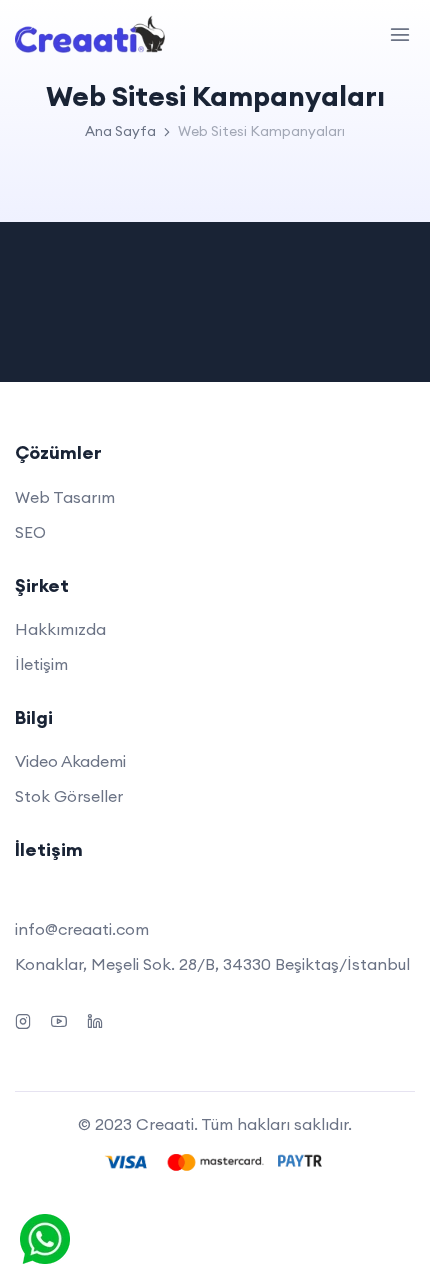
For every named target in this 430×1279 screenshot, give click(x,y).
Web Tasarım (65, 497)
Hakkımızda (60, 629)
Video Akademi (70, 761)
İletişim (41, 664)
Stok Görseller (69, 796)
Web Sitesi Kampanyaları (261, 131)
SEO (30, 532)
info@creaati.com (82, 929)
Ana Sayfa (120, 131)
